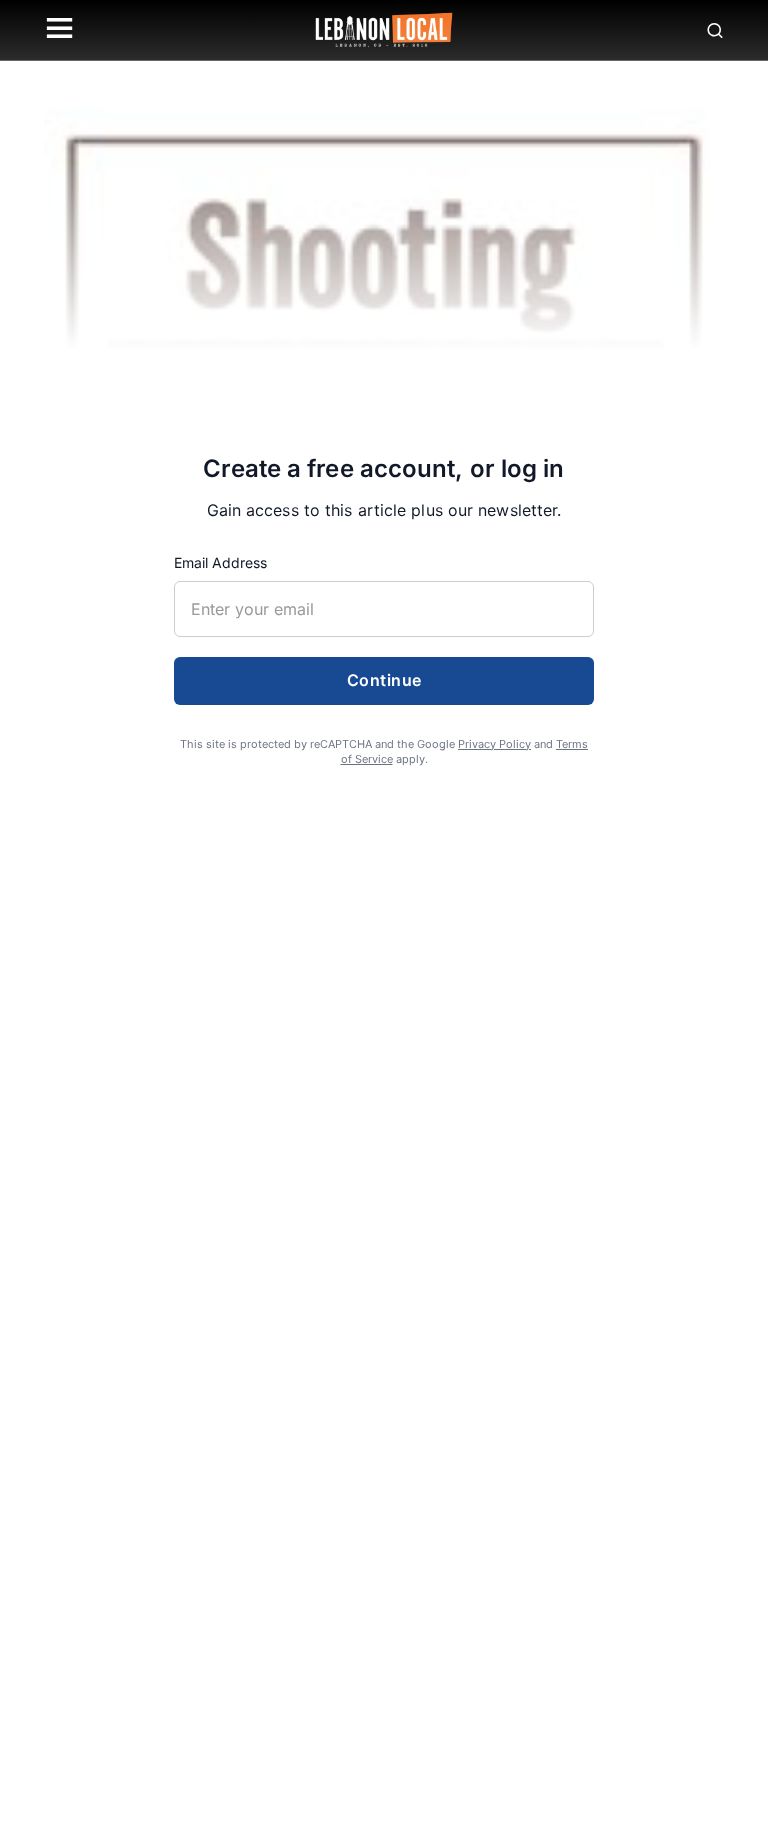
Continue (384, 680)
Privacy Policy (494, 744)
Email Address (220, 562)
